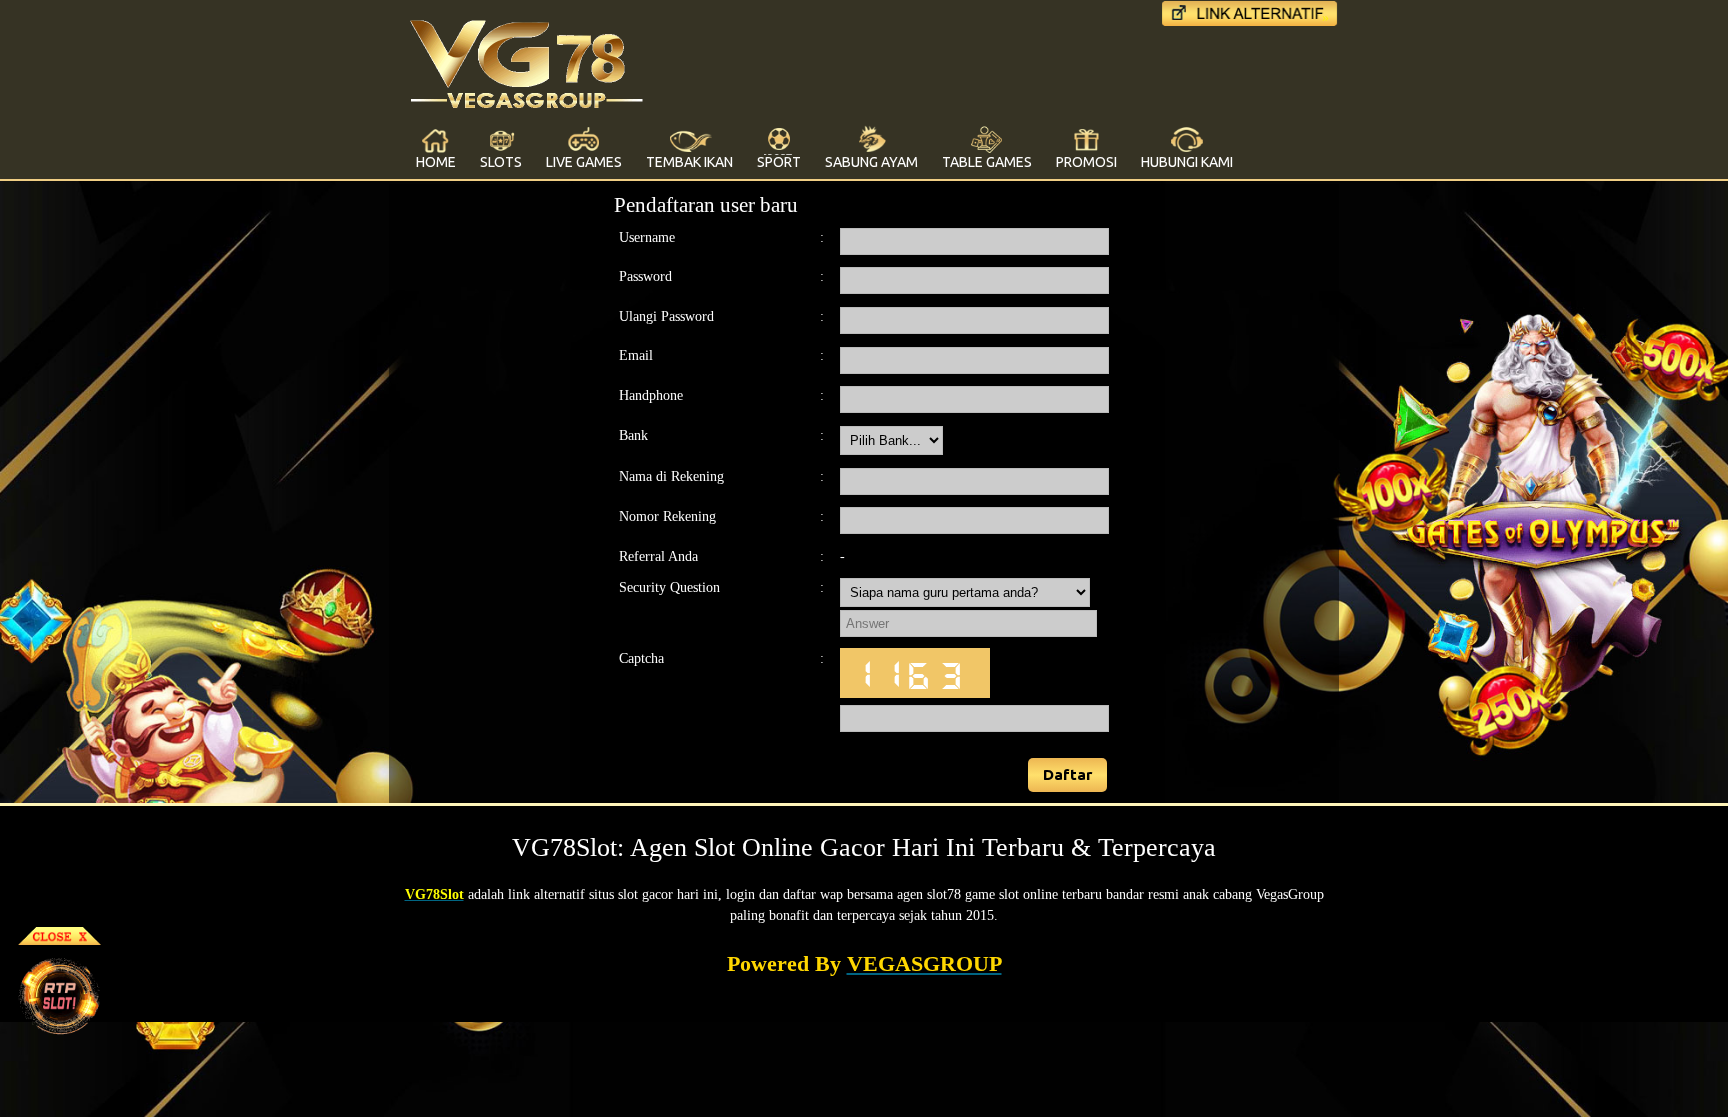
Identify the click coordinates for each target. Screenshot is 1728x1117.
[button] (1068, 775)
